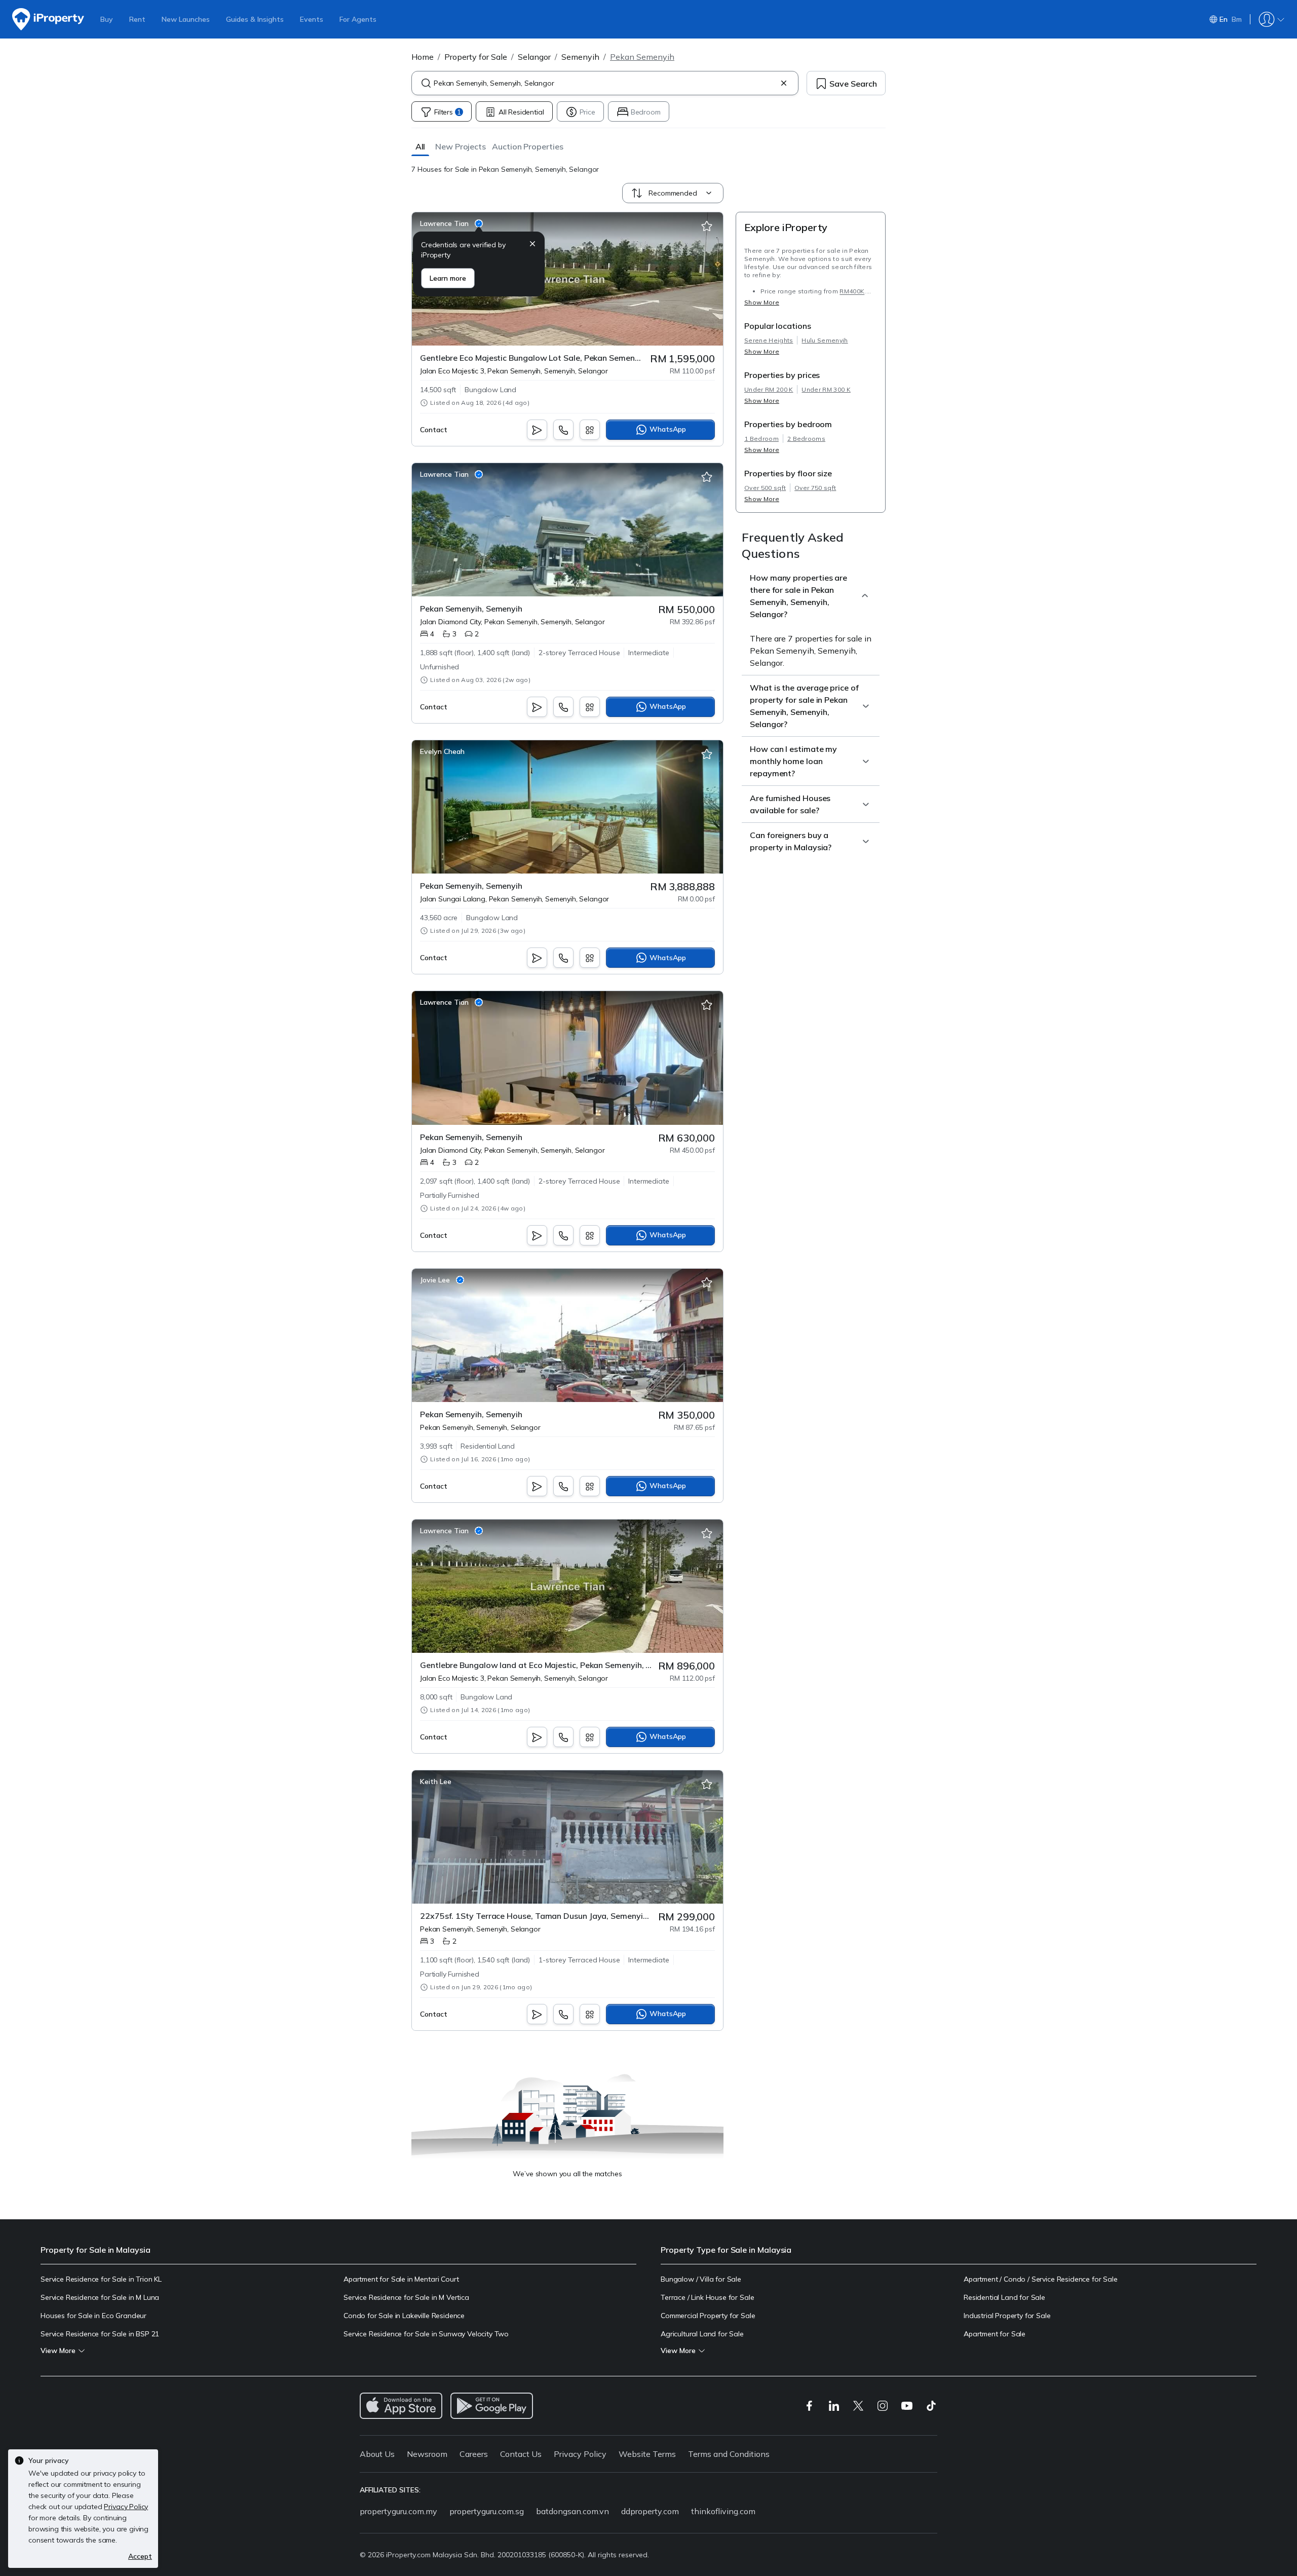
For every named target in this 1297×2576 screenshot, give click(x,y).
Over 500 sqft (765, 488)
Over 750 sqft (815, 488)
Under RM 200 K (769, 389)
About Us (377, 2454)
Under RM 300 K (826, 389)
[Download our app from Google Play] (492, 2406)
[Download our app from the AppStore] (401, 2406)
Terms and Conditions (729, 2454)
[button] (420, 146)
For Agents (358, 19)
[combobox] (605, 83)
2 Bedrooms (806, 439)
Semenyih (580, 57)
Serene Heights (769, 340)
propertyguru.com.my (398, 2511)
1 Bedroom (761, 439)
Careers (474, 2454)
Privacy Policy (580, 2454)
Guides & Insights (255, 19)
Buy (107, 19)
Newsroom (427, 2454)
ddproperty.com (650, 2511)
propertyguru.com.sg (487, 2511)
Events (312, 19)
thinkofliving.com (723, 2511)
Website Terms (647, 2454)
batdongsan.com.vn (573, 2511)
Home (423, 57)
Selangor (534, 57)
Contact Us (521, 2454)
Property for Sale (476, 57)
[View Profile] (451, 223)
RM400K (852, 291)
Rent (137, 19)
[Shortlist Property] (707, 226)
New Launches (186, 19)
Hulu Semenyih (825, 340)
